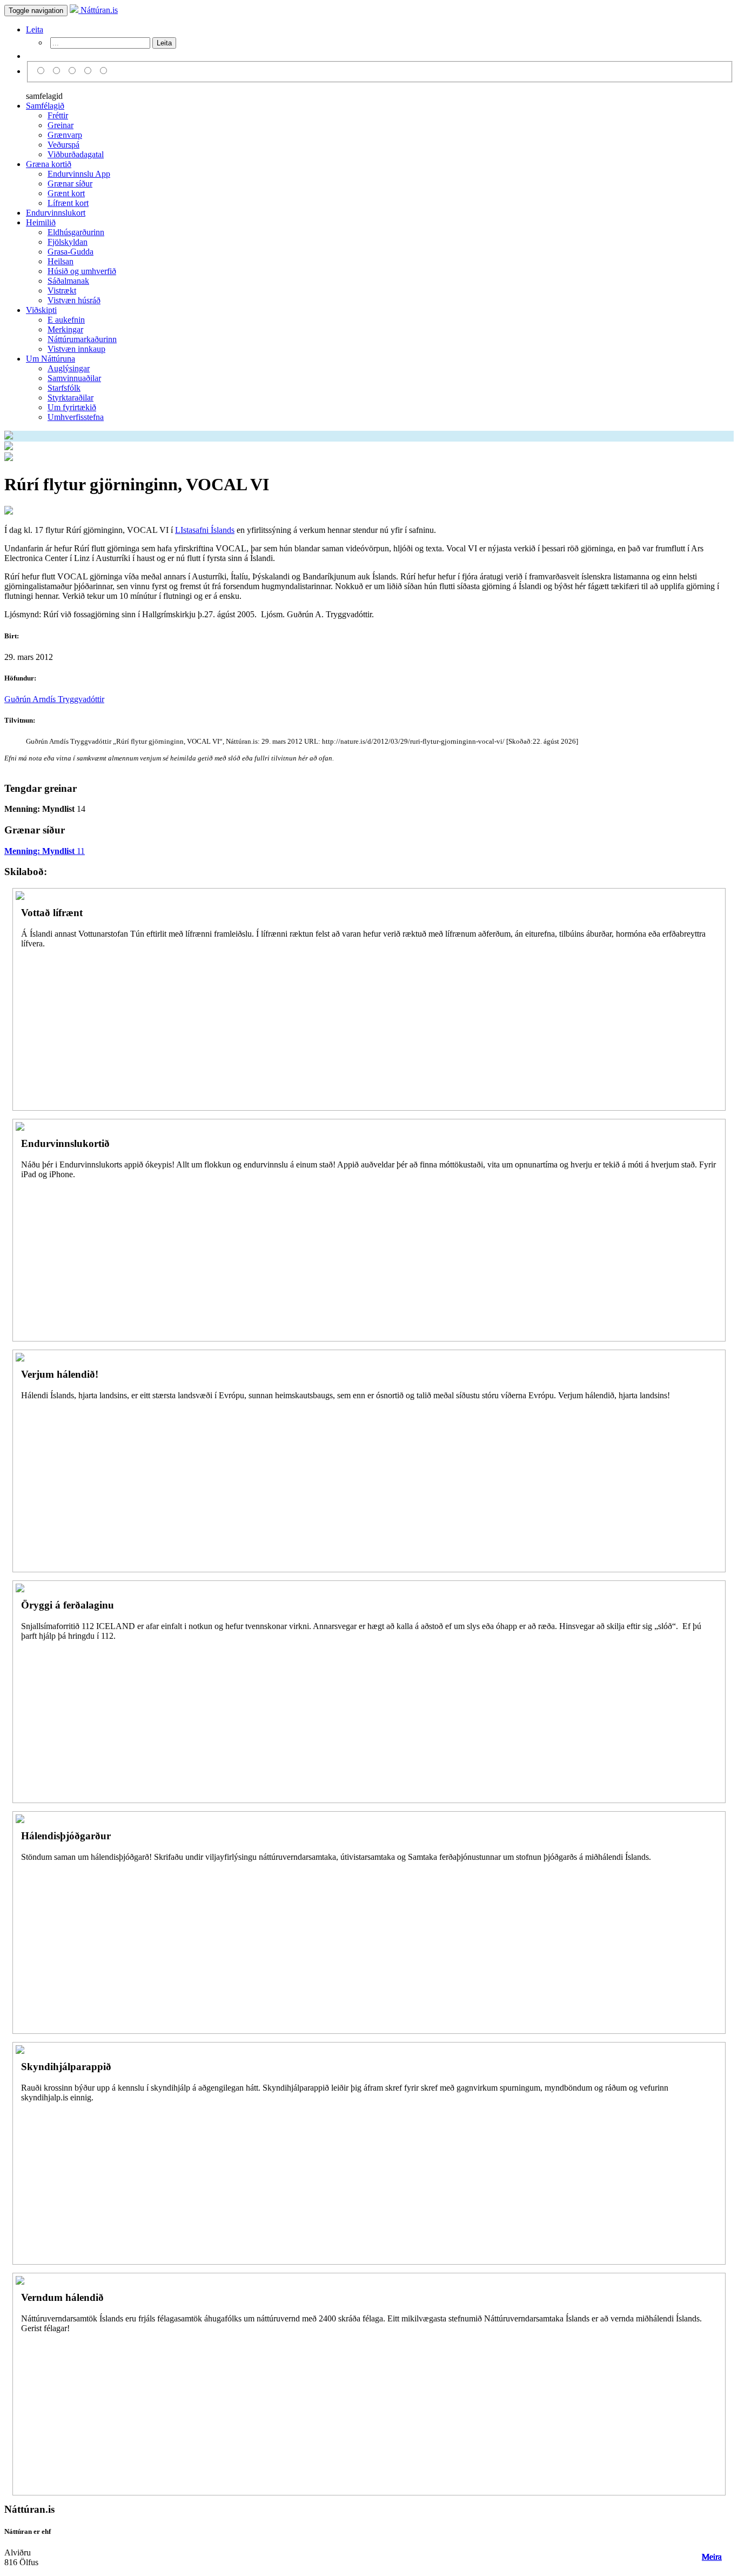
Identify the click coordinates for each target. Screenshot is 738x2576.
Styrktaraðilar (71, 398)
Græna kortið (49, 164)
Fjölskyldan (68, 242)
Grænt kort (66, 193)
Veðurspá (63, 145)
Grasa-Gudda (71, 252)
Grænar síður (70, 183)
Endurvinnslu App (79, 174)
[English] (58, 71)
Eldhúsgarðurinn (76, 232)
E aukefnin (66, 320)
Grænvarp (65, 135)
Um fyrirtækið (72, 407)
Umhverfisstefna (76, 417)
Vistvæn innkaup (76, 349)
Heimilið (41, 222)
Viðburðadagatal (76, 154)
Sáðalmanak (68, 281)
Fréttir (58, 115)
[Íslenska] (42, 71)
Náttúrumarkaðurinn (82, 339)
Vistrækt (62, 291)
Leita (35, 29)
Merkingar (65, 329)
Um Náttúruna (51, 359)
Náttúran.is (98, 10)
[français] (104, 71)
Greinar (61, 125)
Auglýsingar (69, 368)
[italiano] (89, 71)
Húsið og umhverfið (82, 271)
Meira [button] (712, 2557)
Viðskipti (41, 310)
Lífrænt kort (68, 203)
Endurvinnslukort (56, 213)
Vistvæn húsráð (74, 300)
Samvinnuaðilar (74, 378)
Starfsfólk (64, 388)
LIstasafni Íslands (205, 530)
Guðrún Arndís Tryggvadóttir (54, 699)
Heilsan (61, 261)
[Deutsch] (74, 71)
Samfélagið (45, 106)
